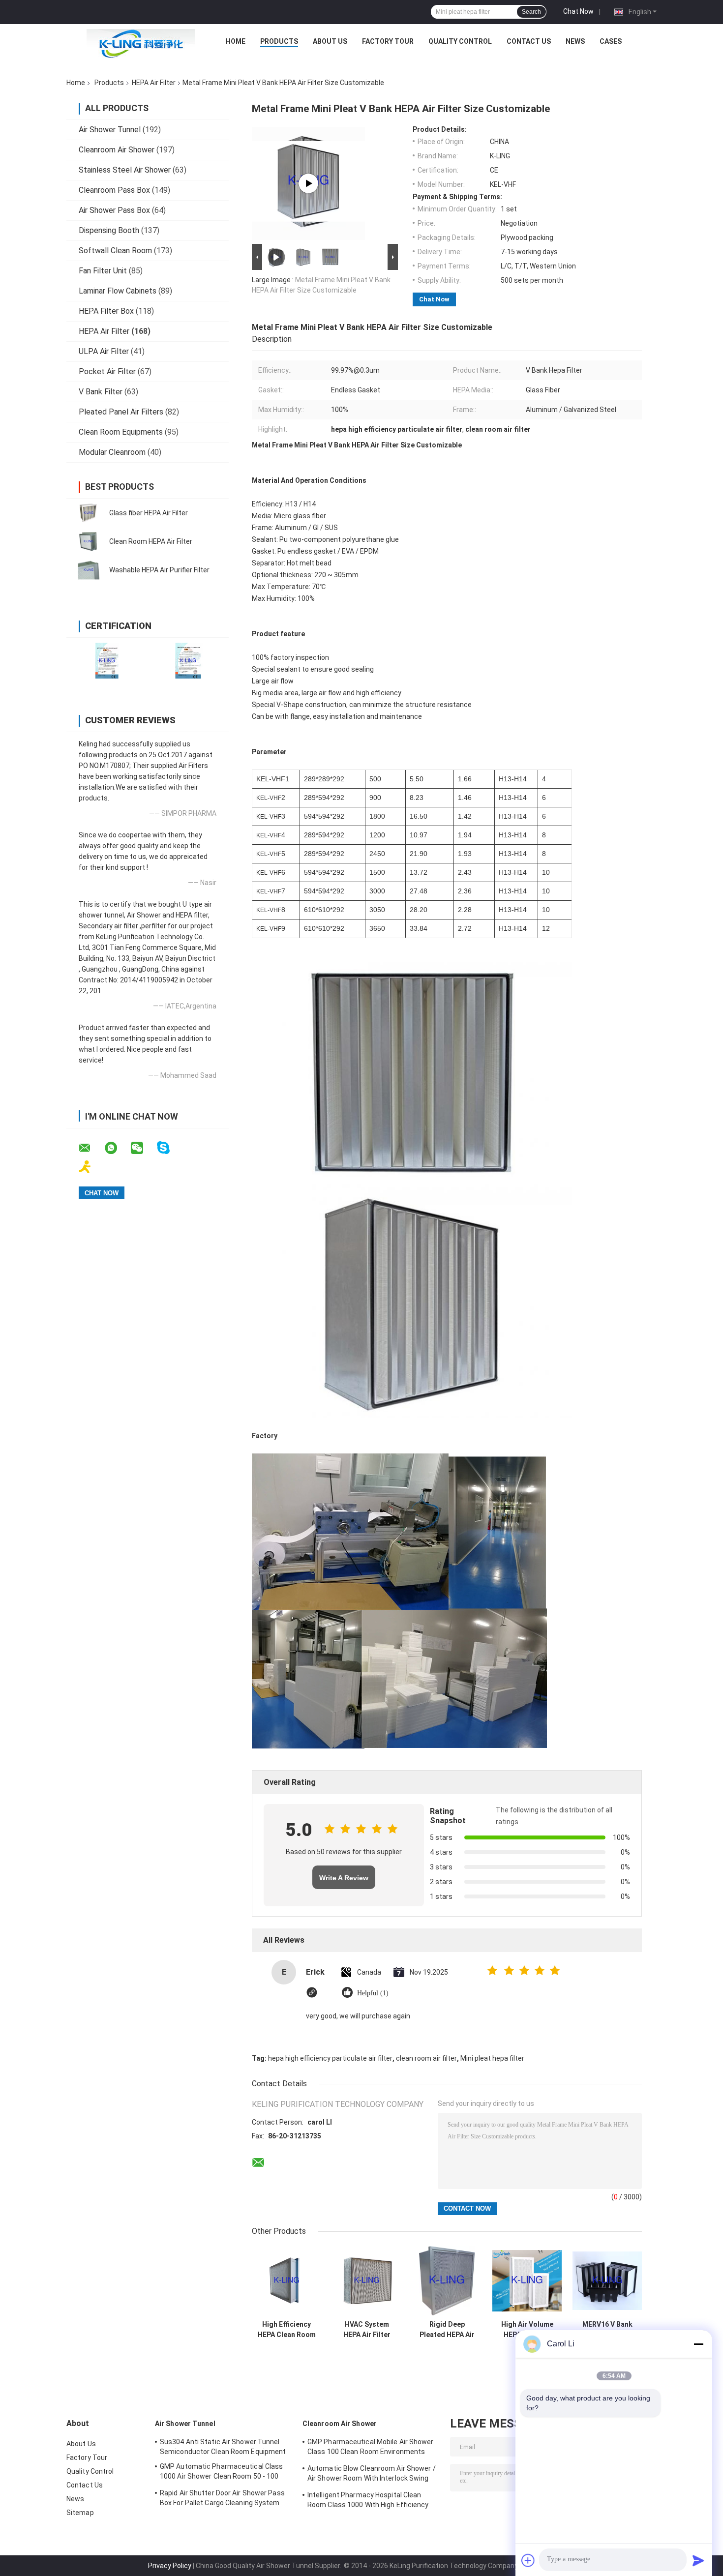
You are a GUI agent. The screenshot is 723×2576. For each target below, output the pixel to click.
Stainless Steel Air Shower (125, 170)
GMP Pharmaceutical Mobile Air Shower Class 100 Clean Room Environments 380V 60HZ (371, 2448)
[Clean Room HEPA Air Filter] (89, 541)
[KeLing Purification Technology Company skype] (169, 1148)
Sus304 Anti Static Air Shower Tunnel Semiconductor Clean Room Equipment (223, 2447)
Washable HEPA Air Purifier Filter (159, 570)
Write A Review (344, 1878)
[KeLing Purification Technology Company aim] (91, 1167)
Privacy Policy (170, 2566)
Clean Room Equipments (121, 432)
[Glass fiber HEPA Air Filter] (89, 513)
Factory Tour (388, 41)
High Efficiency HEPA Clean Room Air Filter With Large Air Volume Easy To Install (287, 2330)
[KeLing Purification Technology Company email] (91, 1148)
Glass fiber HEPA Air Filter (149, 513)
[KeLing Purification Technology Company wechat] (143, 1148)
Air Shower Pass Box (114, 210)
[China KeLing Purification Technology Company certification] (107, 661)
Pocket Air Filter (107, 371)
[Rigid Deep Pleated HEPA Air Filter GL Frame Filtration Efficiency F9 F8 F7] (447, 2281)
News (575, 41)
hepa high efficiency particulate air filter (330, 2058)
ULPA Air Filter (104, 351)
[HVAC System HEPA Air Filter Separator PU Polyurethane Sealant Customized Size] (367, 2281)
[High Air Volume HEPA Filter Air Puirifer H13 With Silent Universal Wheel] (527, 2281)
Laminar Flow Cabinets (118, 291)
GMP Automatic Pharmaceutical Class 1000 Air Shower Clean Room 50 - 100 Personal (221, 2473)
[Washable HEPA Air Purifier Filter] (89, 570)
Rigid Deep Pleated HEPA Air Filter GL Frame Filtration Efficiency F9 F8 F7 (447, 2330)
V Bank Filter (101, 392)
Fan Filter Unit (103, 271)
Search (531, 12)
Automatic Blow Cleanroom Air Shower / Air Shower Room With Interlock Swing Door (372, 2475)
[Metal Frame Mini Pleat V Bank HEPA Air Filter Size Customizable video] (308, 183)
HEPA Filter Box (106, 311)
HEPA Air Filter (154, 83)
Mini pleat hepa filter (492, 2058)
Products (279, 41)
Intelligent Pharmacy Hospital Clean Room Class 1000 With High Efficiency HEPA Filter (368, 2501)
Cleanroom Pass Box (114, 190)
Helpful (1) (373, 1993)
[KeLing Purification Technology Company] (141, 44)
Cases (611, 41)
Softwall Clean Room (115, 251)
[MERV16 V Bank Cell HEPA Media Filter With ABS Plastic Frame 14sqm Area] (607, 2281)
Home (236, 41)
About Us (330, 41)
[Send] (698, 2560)
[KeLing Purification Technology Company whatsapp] (117, 1148)
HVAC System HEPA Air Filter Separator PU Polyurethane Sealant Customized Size (367, 2330)
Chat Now (578, 11)
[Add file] (528, 2560)
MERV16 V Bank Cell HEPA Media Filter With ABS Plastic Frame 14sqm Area (607, 2330)
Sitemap (80, 2513)
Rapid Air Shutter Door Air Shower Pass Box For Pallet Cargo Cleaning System (222, 2498)
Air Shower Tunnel (110, 130)
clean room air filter (426, 2058)
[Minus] (698, 2344)
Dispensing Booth (109, 230)
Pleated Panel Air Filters (121, 412)
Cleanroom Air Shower (117, 150)
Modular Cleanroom (112, 452)
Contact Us (529, 41)
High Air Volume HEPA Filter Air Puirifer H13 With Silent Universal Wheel (527, 2330)
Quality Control (460, 41)
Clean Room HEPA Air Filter (151, 541)
